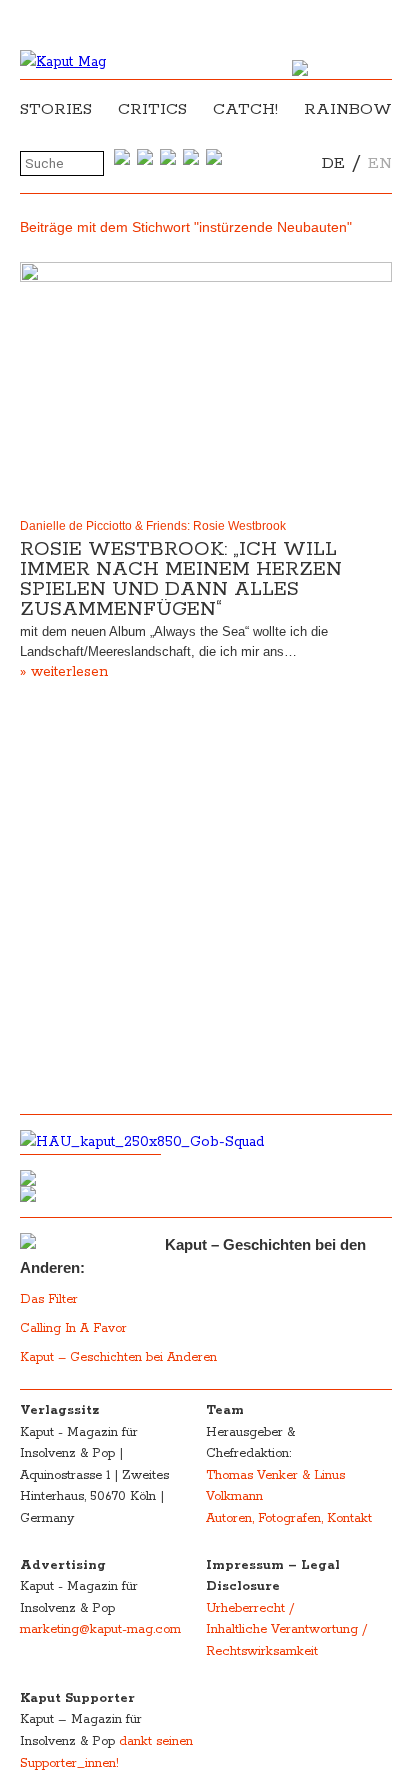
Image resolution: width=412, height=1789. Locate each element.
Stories (56, 109)
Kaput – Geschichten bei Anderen (118, 1357)
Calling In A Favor (73, 1328)
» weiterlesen (64, 672)
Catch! (245, 109)
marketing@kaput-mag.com (100, 1629)
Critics (152, 109)
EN (380, 163)
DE (333, 163)
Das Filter (51, 1299)
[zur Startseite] (63, 62)
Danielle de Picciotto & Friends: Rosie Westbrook (153, 526)
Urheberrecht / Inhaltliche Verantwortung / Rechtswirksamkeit (286, 1630)
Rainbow (348, 109)
